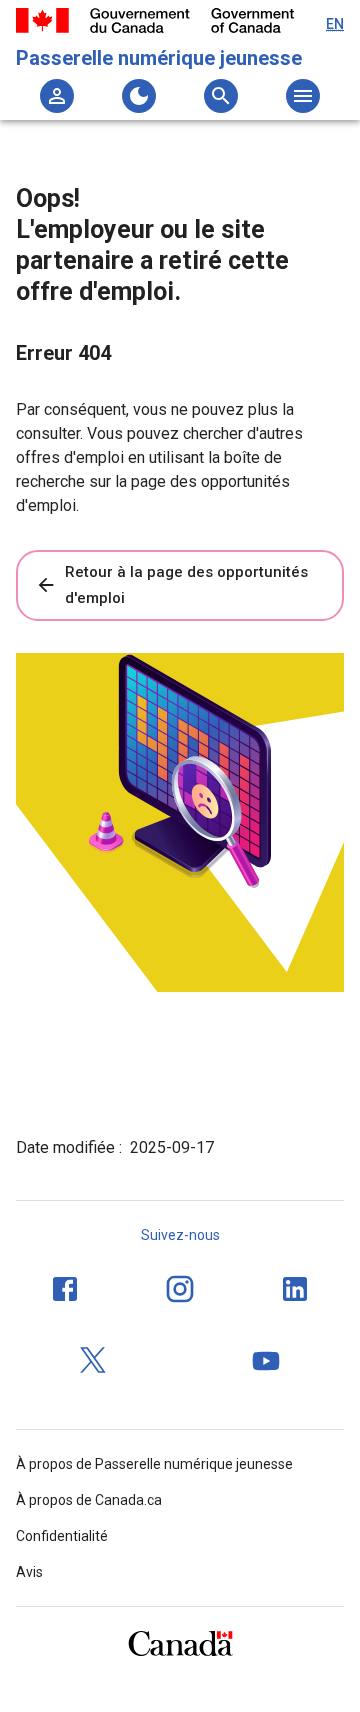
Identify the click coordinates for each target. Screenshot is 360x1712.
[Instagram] (180, 1289)
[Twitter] (94, 1361)
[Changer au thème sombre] (139, 96)
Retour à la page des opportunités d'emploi (186, 585)
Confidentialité (62, 1536)
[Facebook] (65, 1289)
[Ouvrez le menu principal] (303, 96)
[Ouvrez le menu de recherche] (221, 96)
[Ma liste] (57, 96)
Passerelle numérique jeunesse (159, 58)
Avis (29, 1572)
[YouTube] (266, 1361)
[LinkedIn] (295, 1289)
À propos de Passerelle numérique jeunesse (154, 1464)
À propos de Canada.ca (89, 1500)
